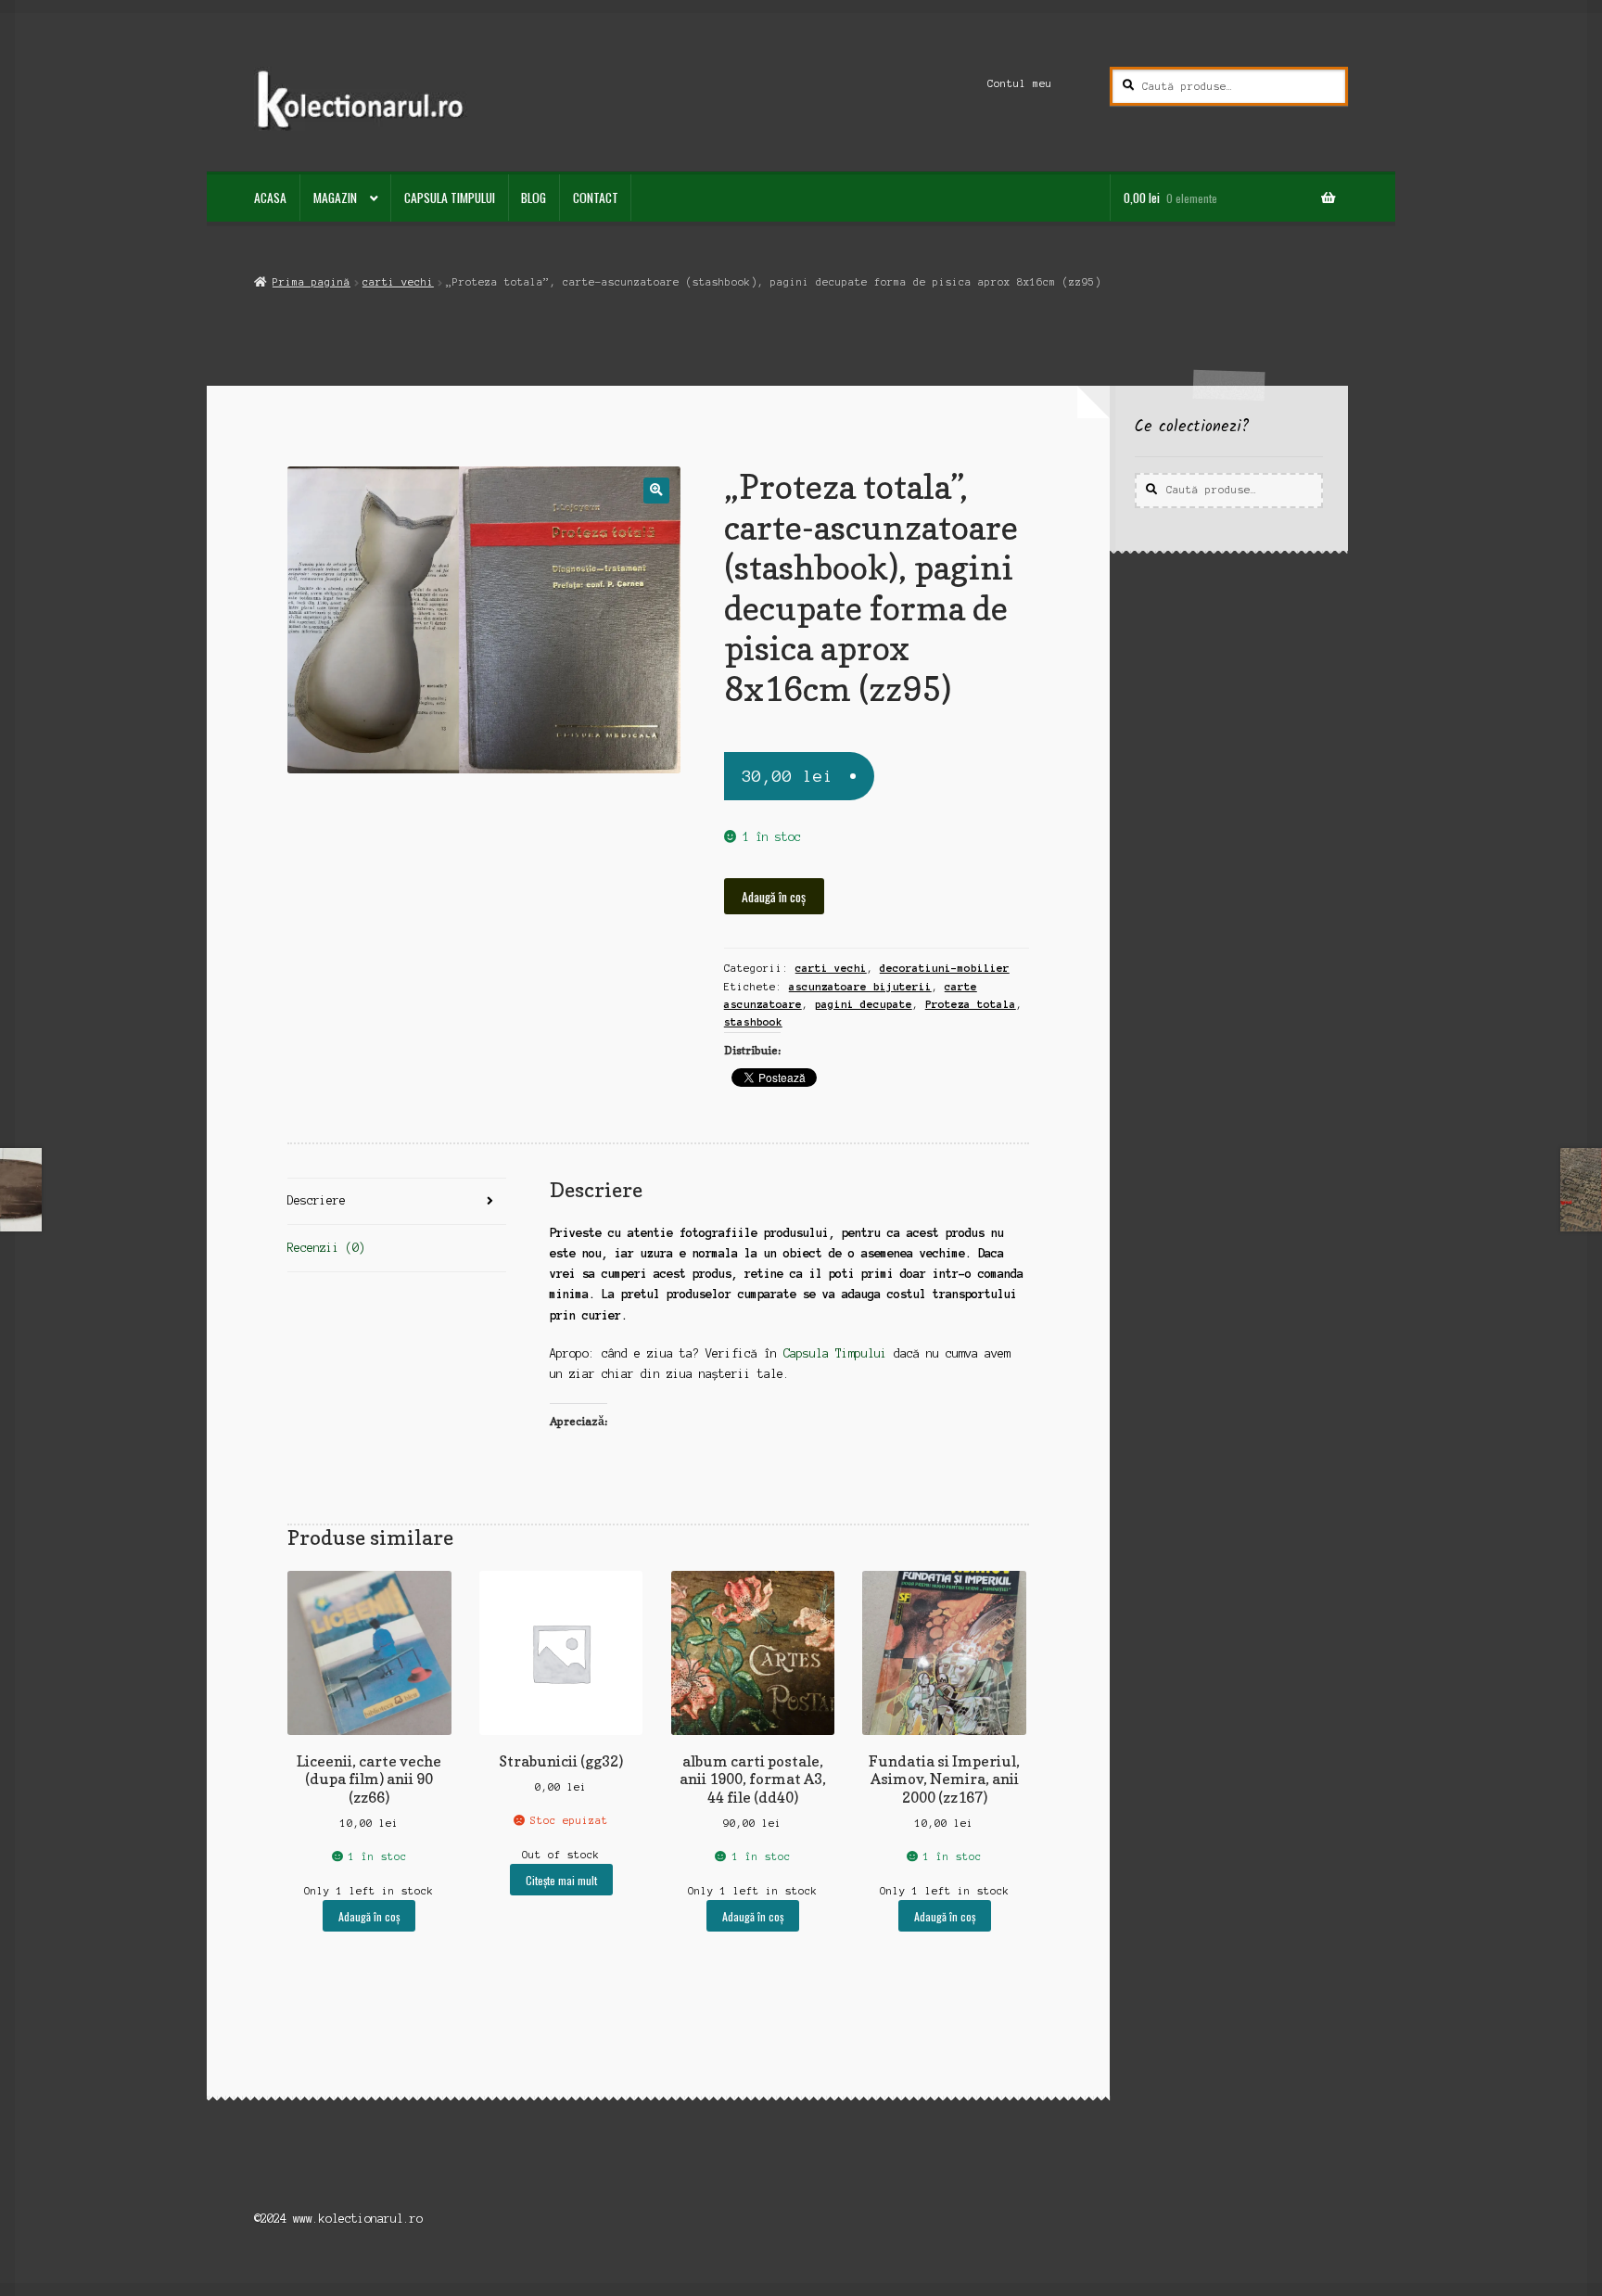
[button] (656, 490)
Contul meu (1020, 83)
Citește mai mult (561, 1880)
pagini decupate (864, 1004)
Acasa (270, 198)
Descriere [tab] (317, 1200)
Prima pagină (311, 282)
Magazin (335, 198)
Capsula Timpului (450, 198)
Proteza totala (971, 1004)
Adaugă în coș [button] (369, 1916)
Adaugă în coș (774, 897)
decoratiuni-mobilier (945, 968)
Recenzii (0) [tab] (326, 1248)
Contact (596, 198)
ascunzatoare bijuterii (860, 987)
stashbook (753, 1022)
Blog (534, 198)
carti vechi (398, 282)
